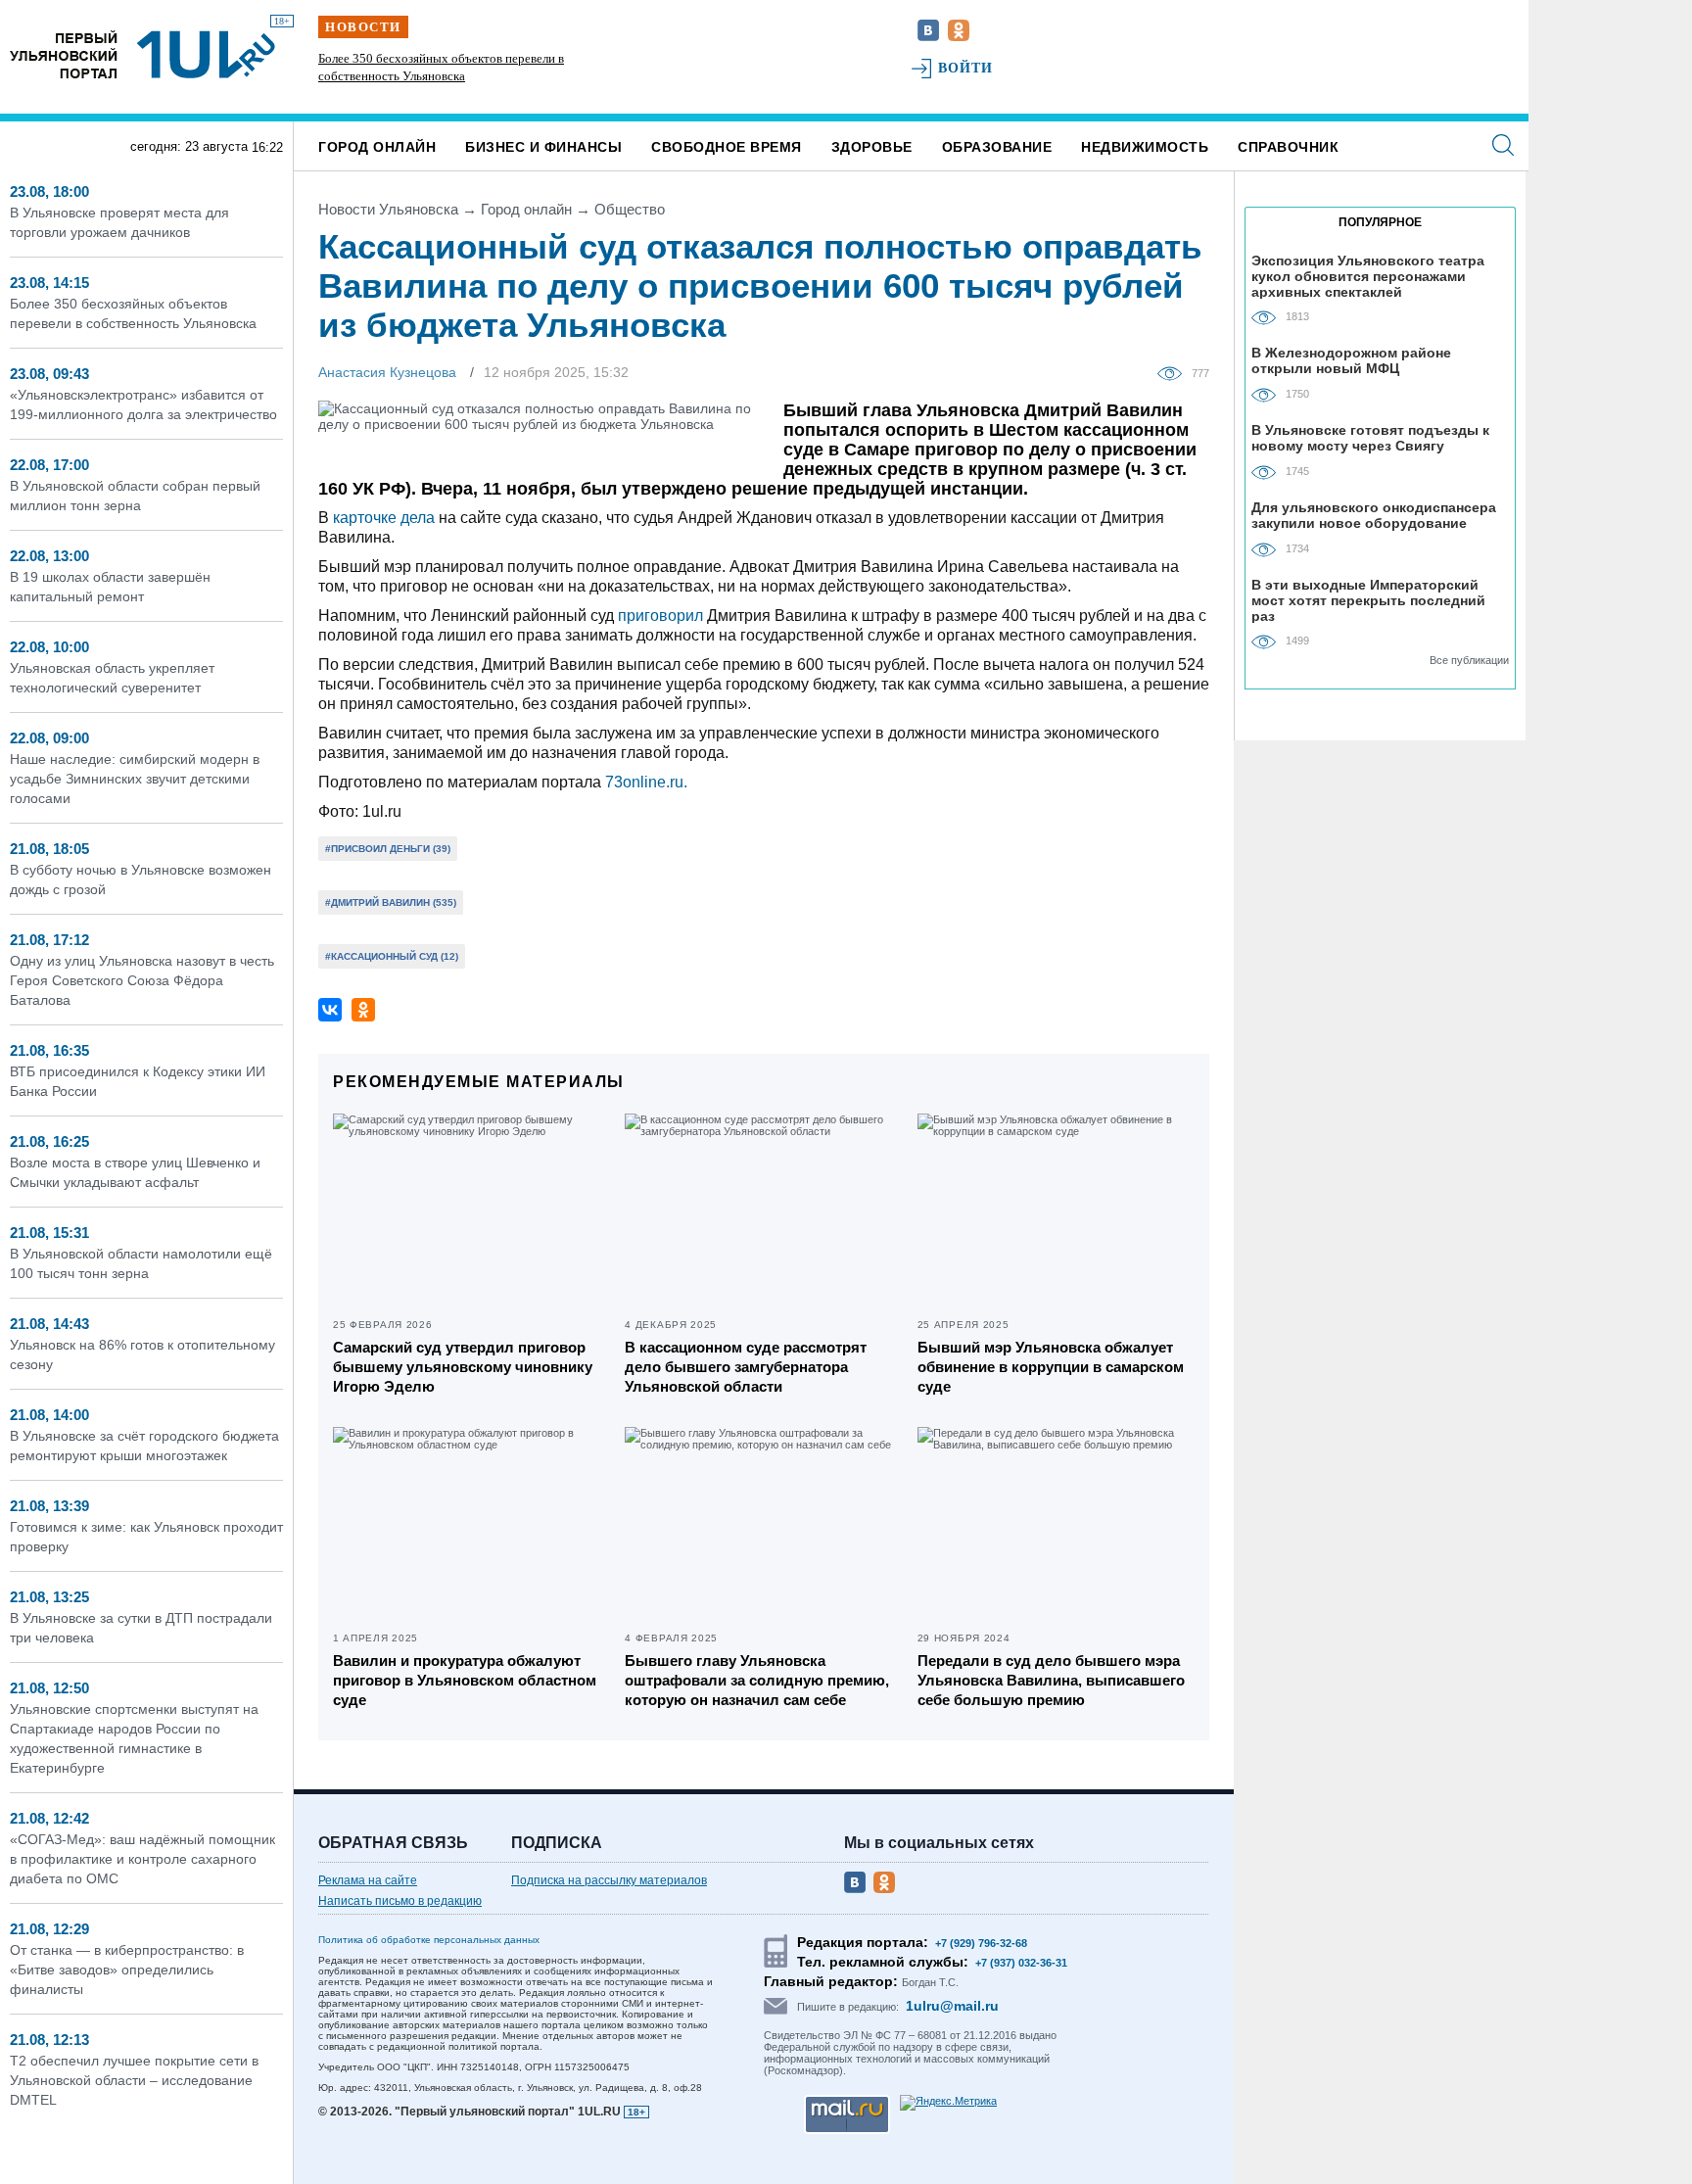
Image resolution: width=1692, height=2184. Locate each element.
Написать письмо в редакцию (400, 1901)
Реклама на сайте (368, 1880)
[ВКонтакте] (330, 1010)
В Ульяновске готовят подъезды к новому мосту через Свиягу (1370, 438)
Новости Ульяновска (388, 209)
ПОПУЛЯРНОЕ (1380, 222)
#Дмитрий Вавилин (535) (391, 902)
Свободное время (727, 147)
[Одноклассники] (363, 1010)
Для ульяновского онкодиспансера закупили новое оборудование (1374, 515)
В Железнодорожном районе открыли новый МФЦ (1351, 360)
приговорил (660, 616)
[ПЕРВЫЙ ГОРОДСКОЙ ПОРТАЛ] (64, 54)
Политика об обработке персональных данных (429, 1940)
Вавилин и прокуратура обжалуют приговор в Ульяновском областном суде (465, 1680)
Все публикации (1469, 660)
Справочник (1288, 147)
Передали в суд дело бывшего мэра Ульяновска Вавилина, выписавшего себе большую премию (1051, 1680)
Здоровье (872, 147)
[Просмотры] (1175, 372)
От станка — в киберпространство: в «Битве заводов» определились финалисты (127, 1970)
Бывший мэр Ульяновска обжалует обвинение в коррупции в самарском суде (1051, 1367)
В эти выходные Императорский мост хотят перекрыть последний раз (1368, 600)
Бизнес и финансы (543, 147)
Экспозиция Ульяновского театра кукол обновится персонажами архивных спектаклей (1368, 276)
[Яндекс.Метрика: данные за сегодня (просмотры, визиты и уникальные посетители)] (948, 2103)
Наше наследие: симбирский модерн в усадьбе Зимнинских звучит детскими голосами (135, 779)
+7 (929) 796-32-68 (981, 1943)
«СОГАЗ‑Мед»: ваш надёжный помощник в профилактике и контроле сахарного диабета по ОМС (142, 1859)
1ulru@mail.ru (952, 2006)
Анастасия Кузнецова (387, 372)
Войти (966, 68)
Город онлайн (377, 147)
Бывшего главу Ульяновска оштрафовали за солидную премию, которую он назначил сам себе (757, 1680)
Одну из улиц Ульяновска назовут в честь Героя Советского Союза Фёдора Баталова (142, 980)
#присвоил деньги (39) (388, 849)
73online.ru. (646, 782)
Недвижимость (1145, 147)
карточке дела (384, 518)
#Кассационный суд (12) (392, 956)
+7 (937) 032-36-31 (1021, 1963)
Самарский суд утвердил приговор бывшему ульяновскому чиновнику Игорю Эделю (463, 1367)
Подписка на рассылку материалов (609, 1880)
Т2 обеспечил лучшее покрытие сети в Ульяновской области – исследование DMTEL (134, 2080)
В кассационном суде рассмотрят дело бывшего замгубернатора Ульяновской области (746, 1367)
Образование (997, 147)
